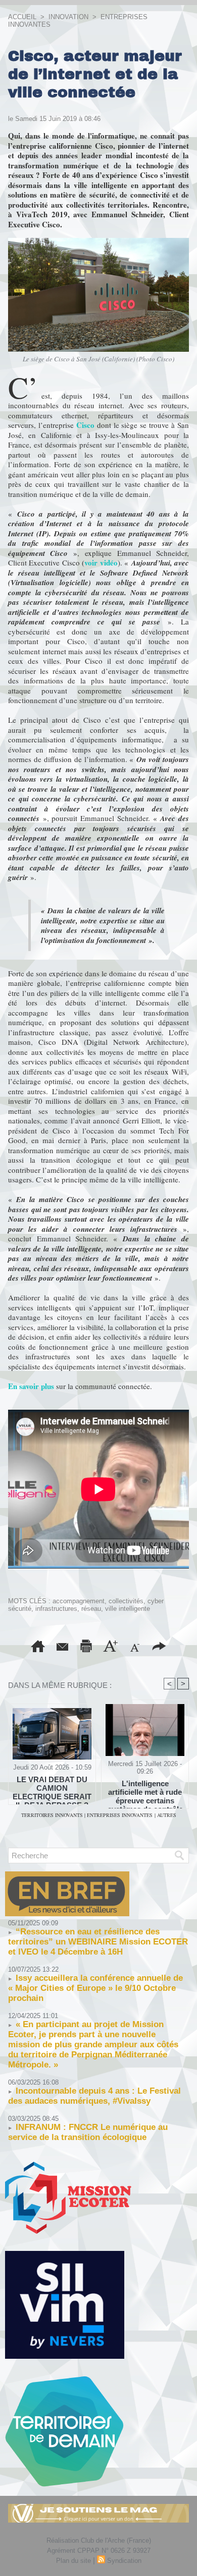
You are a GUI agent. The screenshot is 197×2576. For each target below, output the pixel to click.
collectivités (126, 1601)
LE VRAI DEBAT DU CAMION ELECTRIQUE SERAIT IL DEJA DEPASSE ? (52, 1788)
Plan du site (73, 2561)
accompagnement (79, 1601)
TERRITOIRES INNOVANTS (53, 1815)
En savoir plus (31, 1386)
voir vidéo (101, 562)
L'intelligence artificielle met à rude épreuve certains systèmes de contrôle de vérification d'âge (145, 1792)
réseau (91, 1609)
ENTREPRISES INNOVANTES (120, 1815)
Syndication (124, 2561)
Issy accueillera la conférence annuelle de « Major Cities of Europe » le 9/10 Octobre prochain (95, 1988)
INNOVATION (68, 17)
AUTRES (167, 1815)
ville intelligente (128, 1609)
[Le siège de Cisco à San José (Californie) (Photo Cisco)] (98, 242)
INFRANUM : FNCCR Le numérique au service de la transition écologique (88, 2132)
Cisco (85, 425)
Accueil (22, 17)
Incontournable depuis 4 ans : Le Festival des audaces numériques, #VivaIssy (94, 2096)
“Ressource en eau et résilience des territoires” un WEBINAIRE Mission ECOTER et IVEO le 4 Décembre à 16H (98, 1942)
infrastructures (56, 1609)
